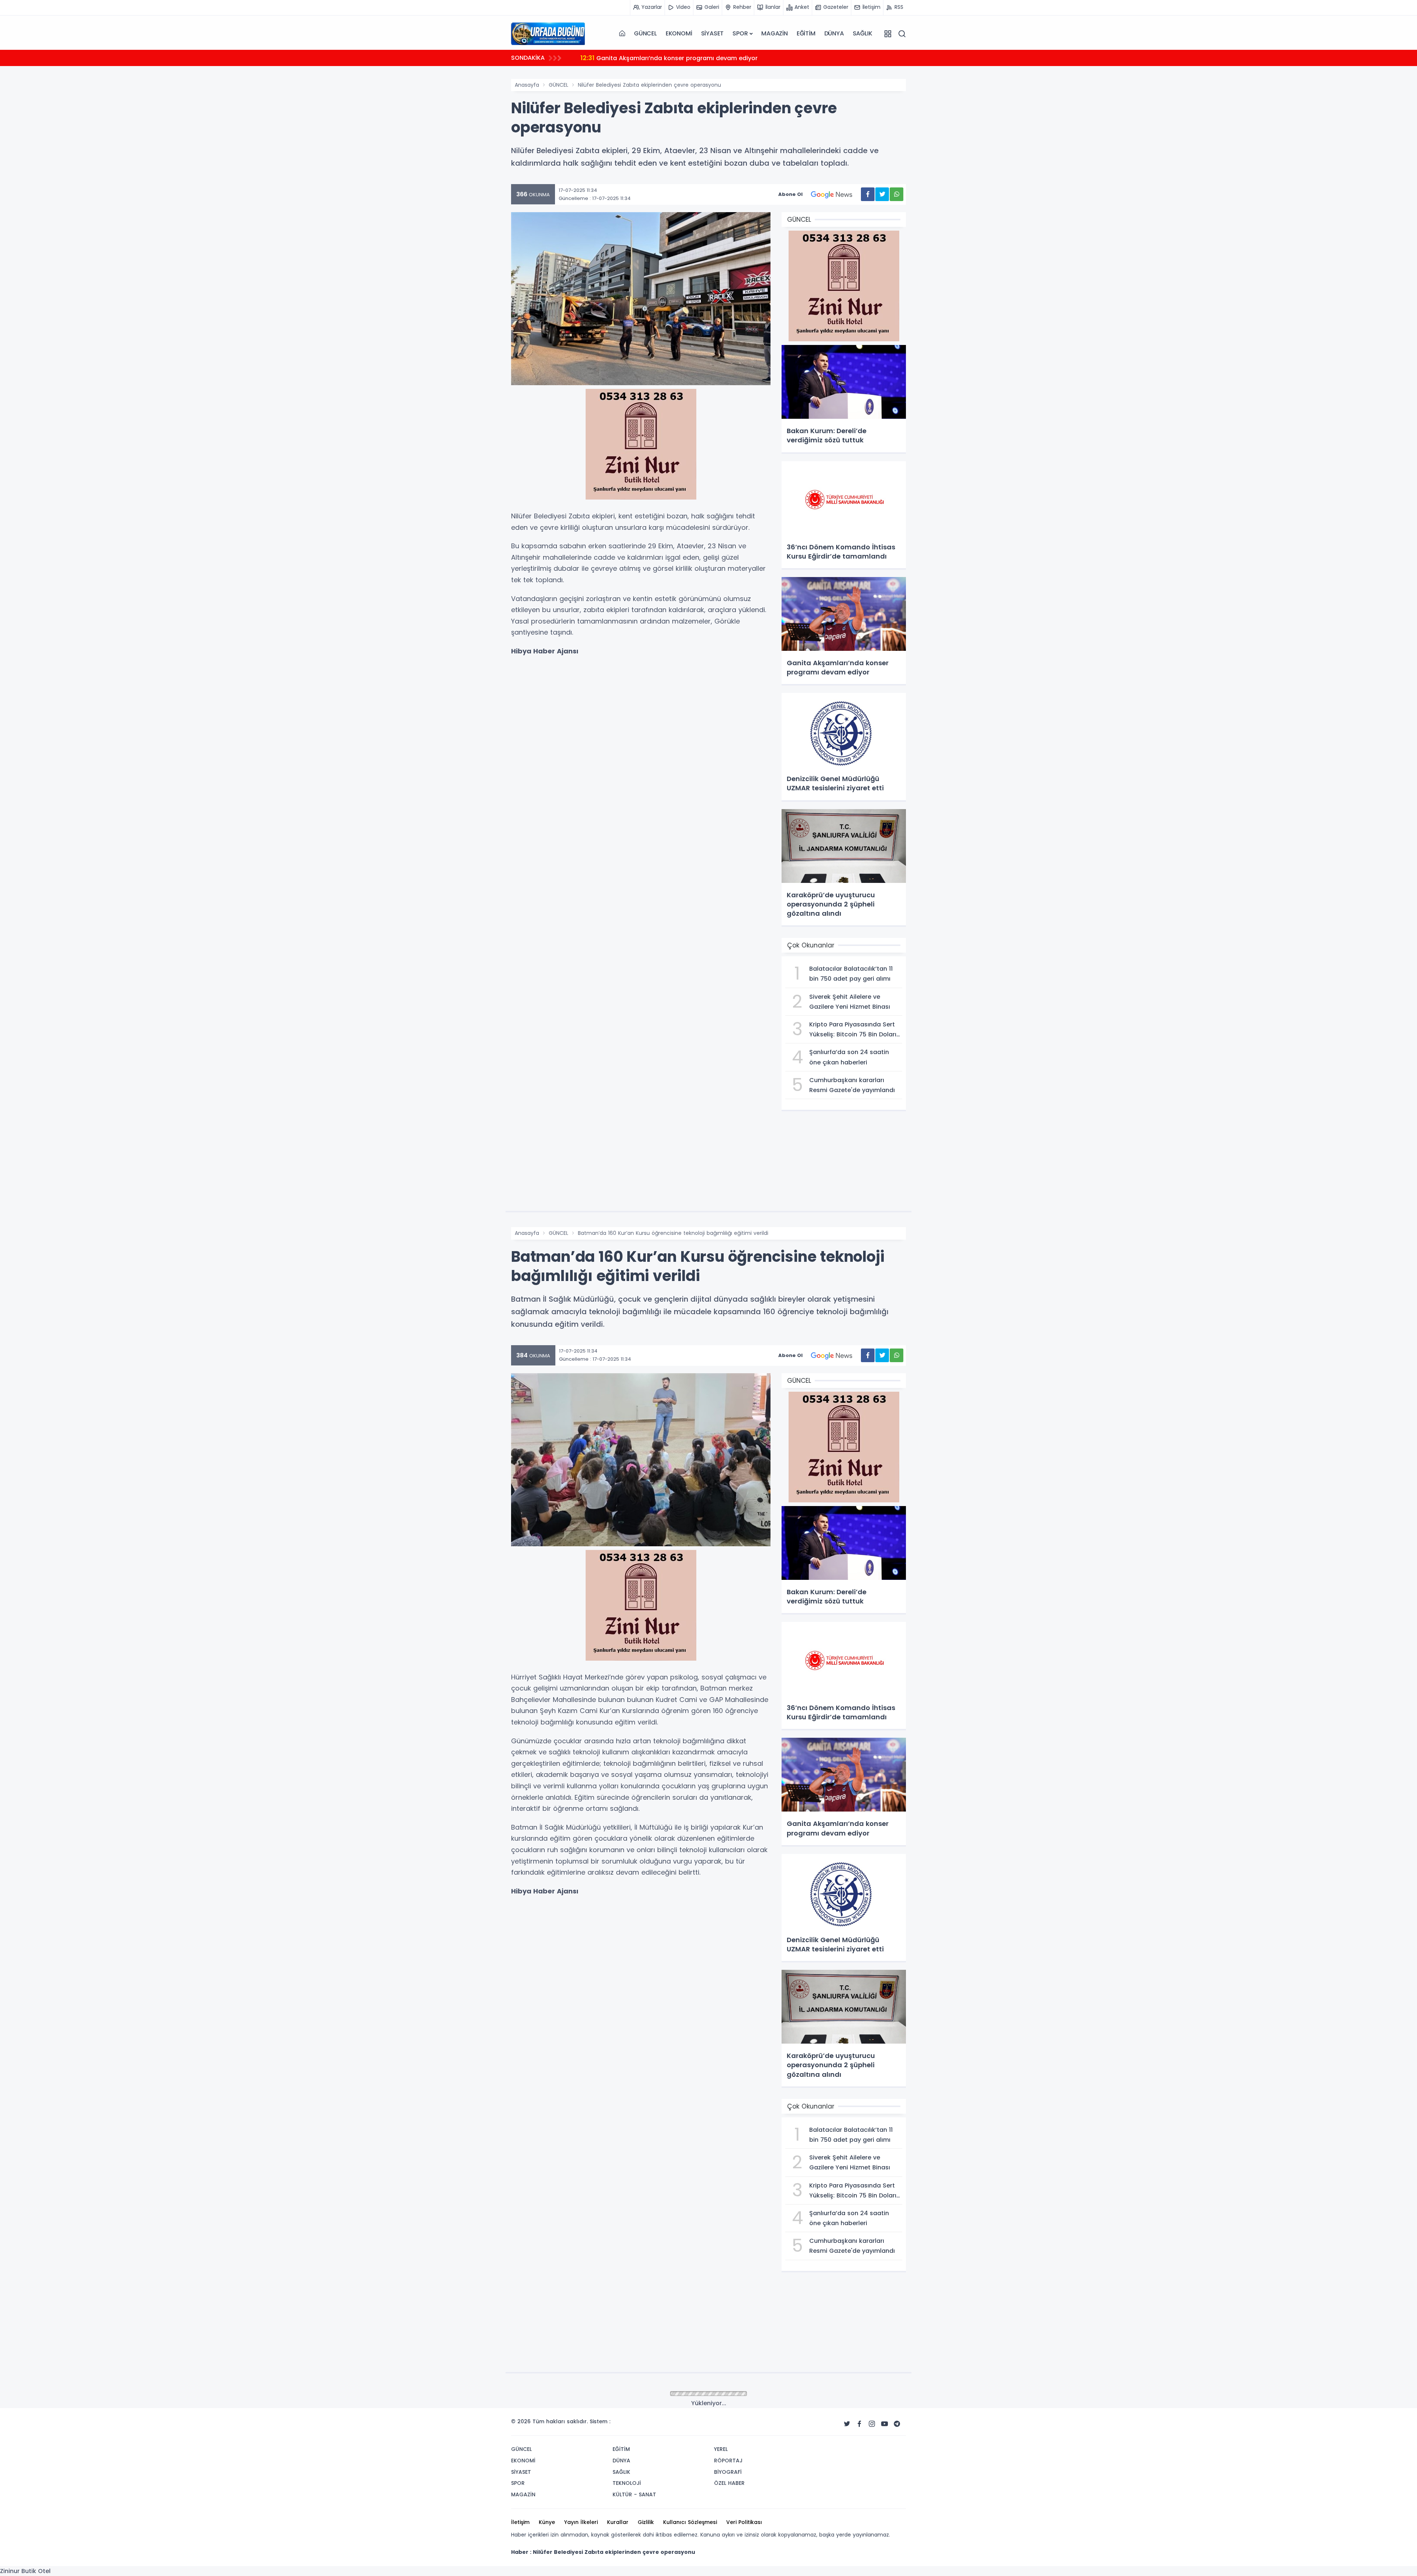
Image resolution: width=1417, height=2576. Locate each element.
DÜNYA (834, 33)
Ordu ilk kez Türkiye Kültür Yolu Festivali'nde (654, 58)
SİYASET (713, 33)
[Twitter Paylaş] (882, 194)
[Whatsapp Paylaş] (897, 194)
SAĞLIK (863, 33)
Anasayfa (527, 85)
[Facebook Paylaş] (868, 194)
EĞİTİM (806, 33)
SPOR (740, 33)
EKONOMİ (679, 33)
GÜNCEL (645, 33)
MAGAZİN (775, 33)
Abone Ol (790, 194)
